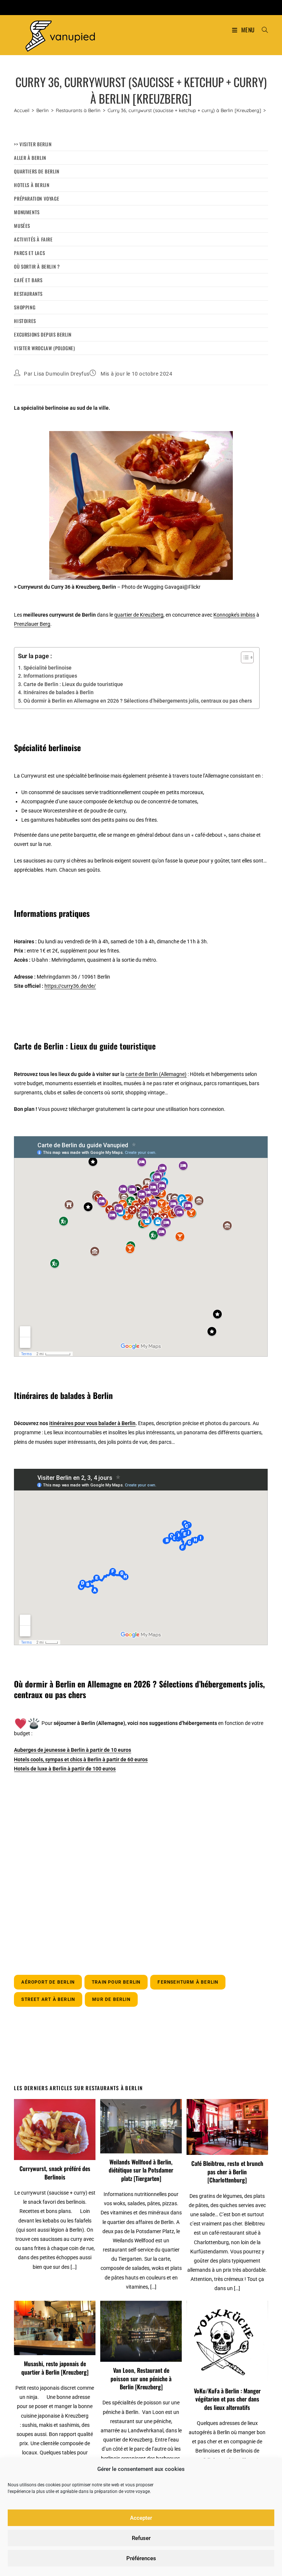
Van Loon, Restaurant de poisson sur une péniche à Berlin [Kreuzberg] (141, 2378)
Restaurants (28, 294)
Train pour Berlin (116, 1982)
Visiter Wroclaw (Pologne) (44, 348)
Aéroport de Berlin (48, 1982)
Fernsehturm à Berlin (188, 1982)
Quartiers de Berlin (37, 171)
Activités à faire (33, 239)
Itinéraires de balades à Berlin (59, 692)
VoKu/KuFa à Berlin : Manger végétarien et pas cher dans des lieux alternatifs (227, 2399)
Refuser (141, 2538)
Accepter (141, 2518)
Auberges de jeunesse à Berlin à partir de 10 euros (73, 1750)
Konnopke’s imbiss (234, 615)
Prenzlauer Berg (32, 624)
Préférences (141, 2558)
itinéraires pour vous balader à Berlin (92, 1423)
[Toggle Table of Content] (244, 657)
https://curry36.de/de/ (70, 986)
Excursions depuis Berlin (43, 334)
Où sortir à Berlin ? (37, 266)
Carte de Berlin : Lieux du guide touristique (73, 684)
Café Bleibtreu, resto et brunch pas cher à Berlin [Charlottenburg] (227, 2172)
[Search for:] (262, 30)
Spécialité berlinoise (48, 668)
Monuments (27, 212)
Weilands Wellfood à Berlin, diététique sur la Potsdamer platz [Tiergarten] (141, 2170)
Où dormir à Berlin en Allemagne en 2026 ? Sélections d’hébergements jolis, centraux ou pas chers (138, 701)
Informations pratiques (50, 676)
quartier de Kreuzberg (139, 615)
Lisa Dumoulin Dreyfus (62, 374)
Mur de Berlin (111, 1999)
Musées (22, 226)
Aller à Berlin (30, 158)
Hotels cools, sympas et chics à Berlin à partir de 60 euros (81, 1759)
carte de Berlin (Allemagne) (156, 1074)
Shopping (25, 307)
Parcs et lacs (29, 253)
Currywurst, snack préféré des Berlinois (55, 2173)
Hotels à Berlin (32, 185)
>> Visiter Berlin (33, 144)
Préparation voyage (37, 198)
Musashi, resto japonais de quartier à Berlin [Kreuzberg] (55, 2368)
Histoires (25, 321)
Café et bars (28, 280)
